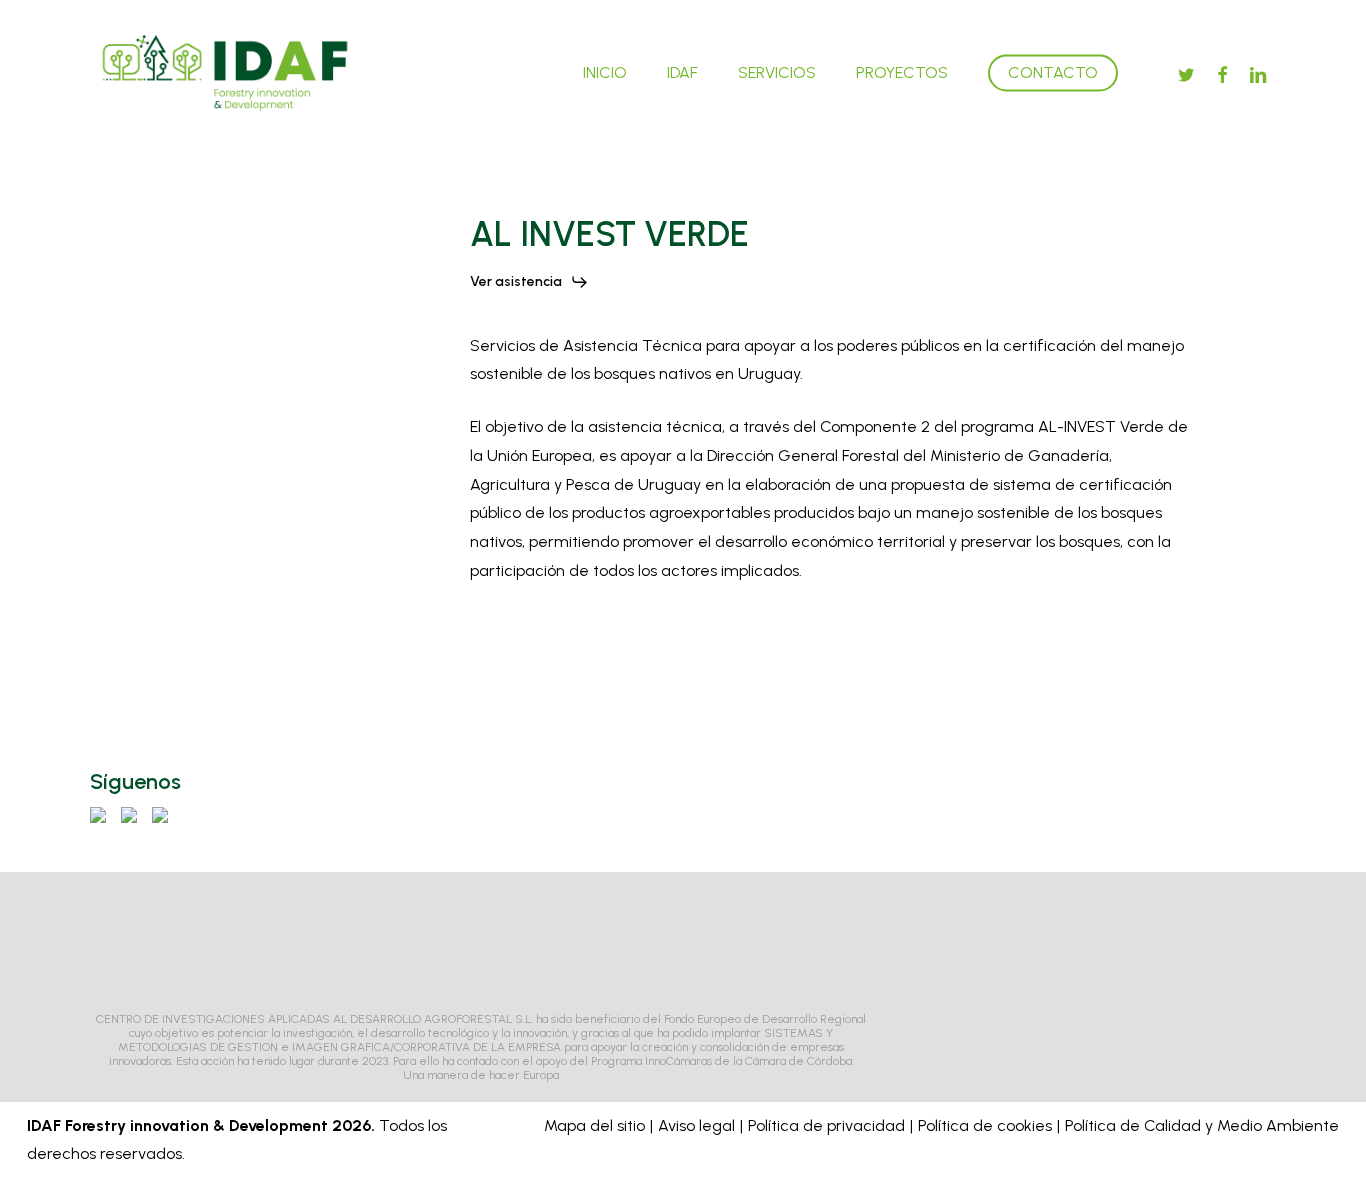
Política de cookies (985, 1125)
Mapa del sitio (594, 1125)
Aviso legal (696, 1125)
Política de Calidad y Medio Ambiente (1202, 1125)
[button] (529, 282)
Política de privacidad (826, 1125)
